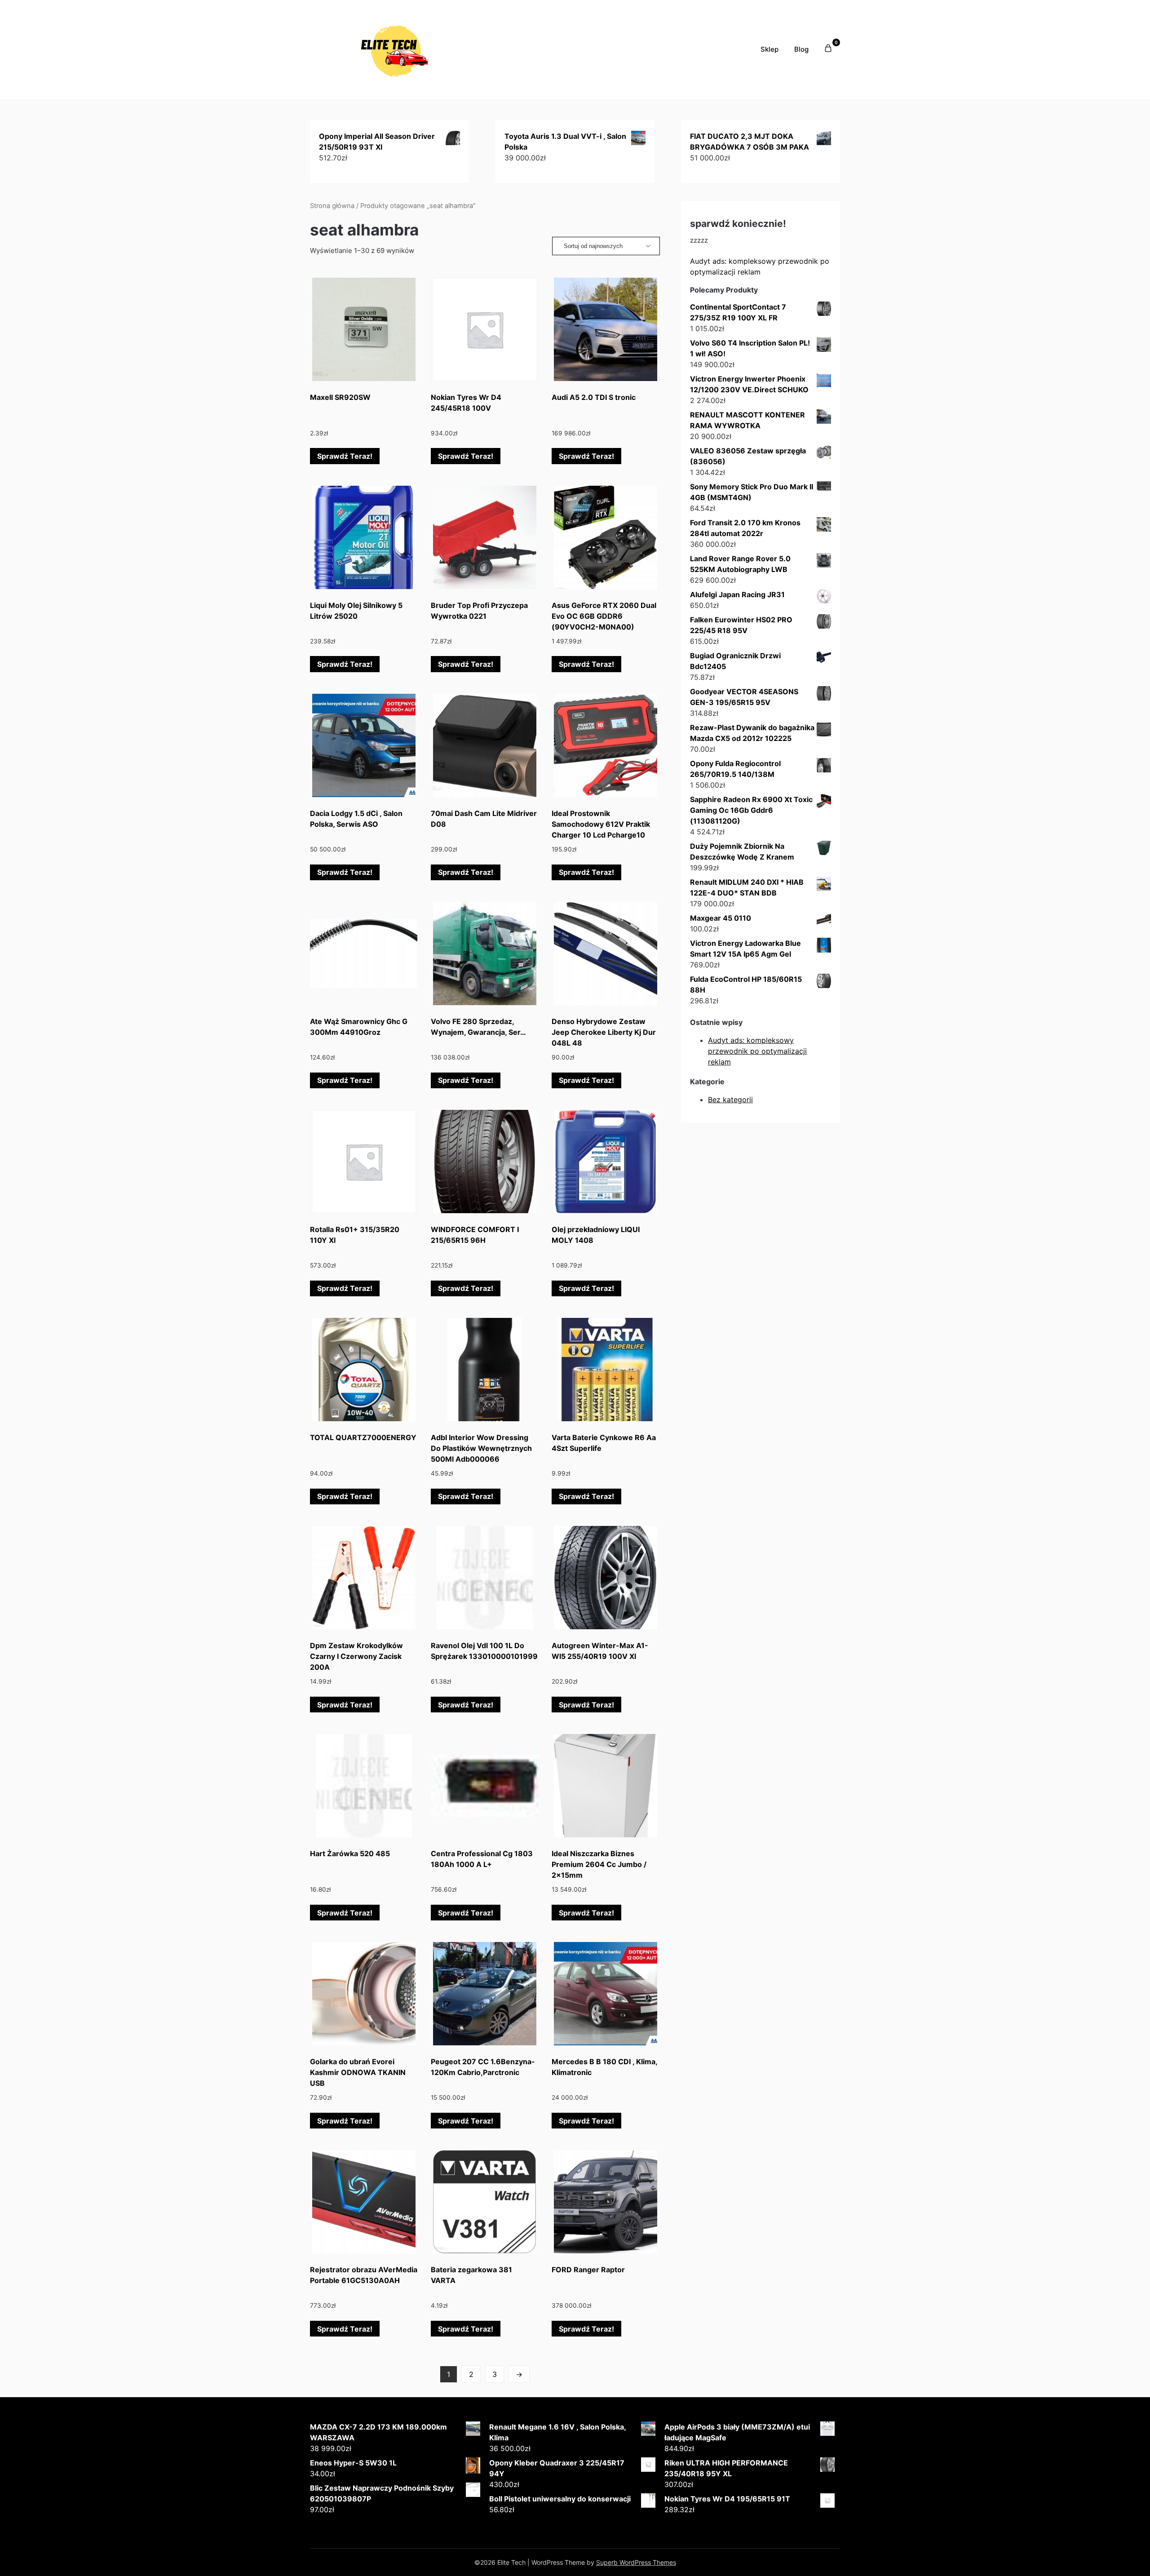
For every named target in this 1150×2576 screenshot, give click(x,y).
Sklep (770, 49)
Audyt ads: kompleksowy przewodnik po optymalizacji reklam (757, 1051)
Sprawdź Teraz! (345, 456)
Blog (801, 49)
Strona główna (332, 206)
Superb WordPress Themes (636, 2562)
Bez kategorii (730, 1100)
